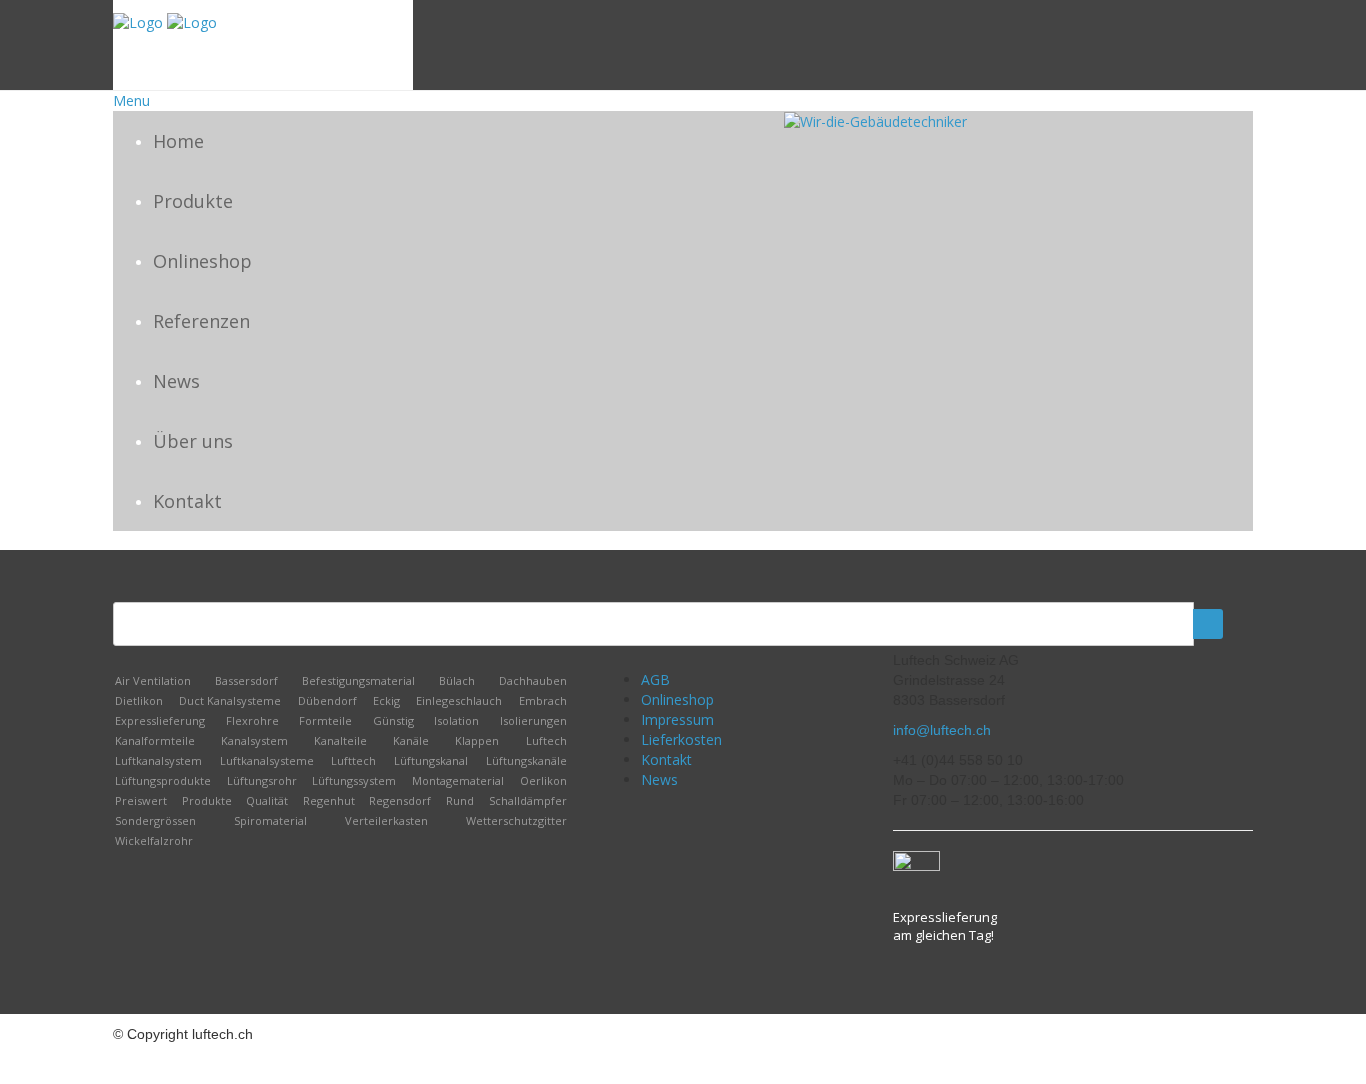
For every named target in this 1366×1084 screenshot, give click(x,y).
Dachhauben (533, 680)
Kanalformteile (155, 740)
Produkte (193, 201)
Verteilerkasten (386, 820)
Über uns (193, 441)
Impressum (677, 719)
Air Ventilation (153, 680)
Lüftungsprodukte (163, 780)
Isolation (456, 720)
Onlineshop (202, 261)
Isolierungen (533, 720)
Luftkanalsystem (158, 760)
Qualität (267, 800)
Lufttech (353, 760)
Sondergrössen (155, 820)
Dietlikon (139, 700)
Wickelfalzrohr (154, 840)
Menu (131, 100)
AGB (655, 679)
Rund (460, 800)
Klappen (477, 740)
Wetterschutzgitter (516, 820)
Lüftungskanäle (526, 760)
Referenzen (201, 321)
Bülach (457, 680)
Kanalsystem (254, 740)
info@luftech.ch (942, 730)
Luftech (546, 740)
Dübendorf (327, 700)
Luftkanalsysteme (267, 760)
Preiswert (141, 800)
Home (178, 141)
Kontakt (187, 501)
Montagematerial (458, 780)
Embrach (543, 700)
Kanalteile (340, 740)
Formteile (325, 720)
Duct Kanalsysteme (230, 700)
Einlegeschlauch (459, 700)
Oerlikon (543, 780)
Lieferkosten (681, 739)
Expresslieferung (160, 720)
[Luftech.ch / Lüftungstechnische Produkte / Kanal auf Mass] (138, 21)
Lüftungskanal (431, 760)
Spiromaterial (270, 820)
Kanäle (411, 740)
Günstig (393, 720)
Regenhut (329, 800)
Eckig (386, 700)
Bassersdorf (246, 680)
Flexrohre (252, 720)
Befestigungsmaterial (358, 680)
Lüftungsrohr (262, 780)
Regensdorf (400, 800)
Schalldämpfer (528, 800)
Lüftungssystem (354, 780)
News (176, 381)
